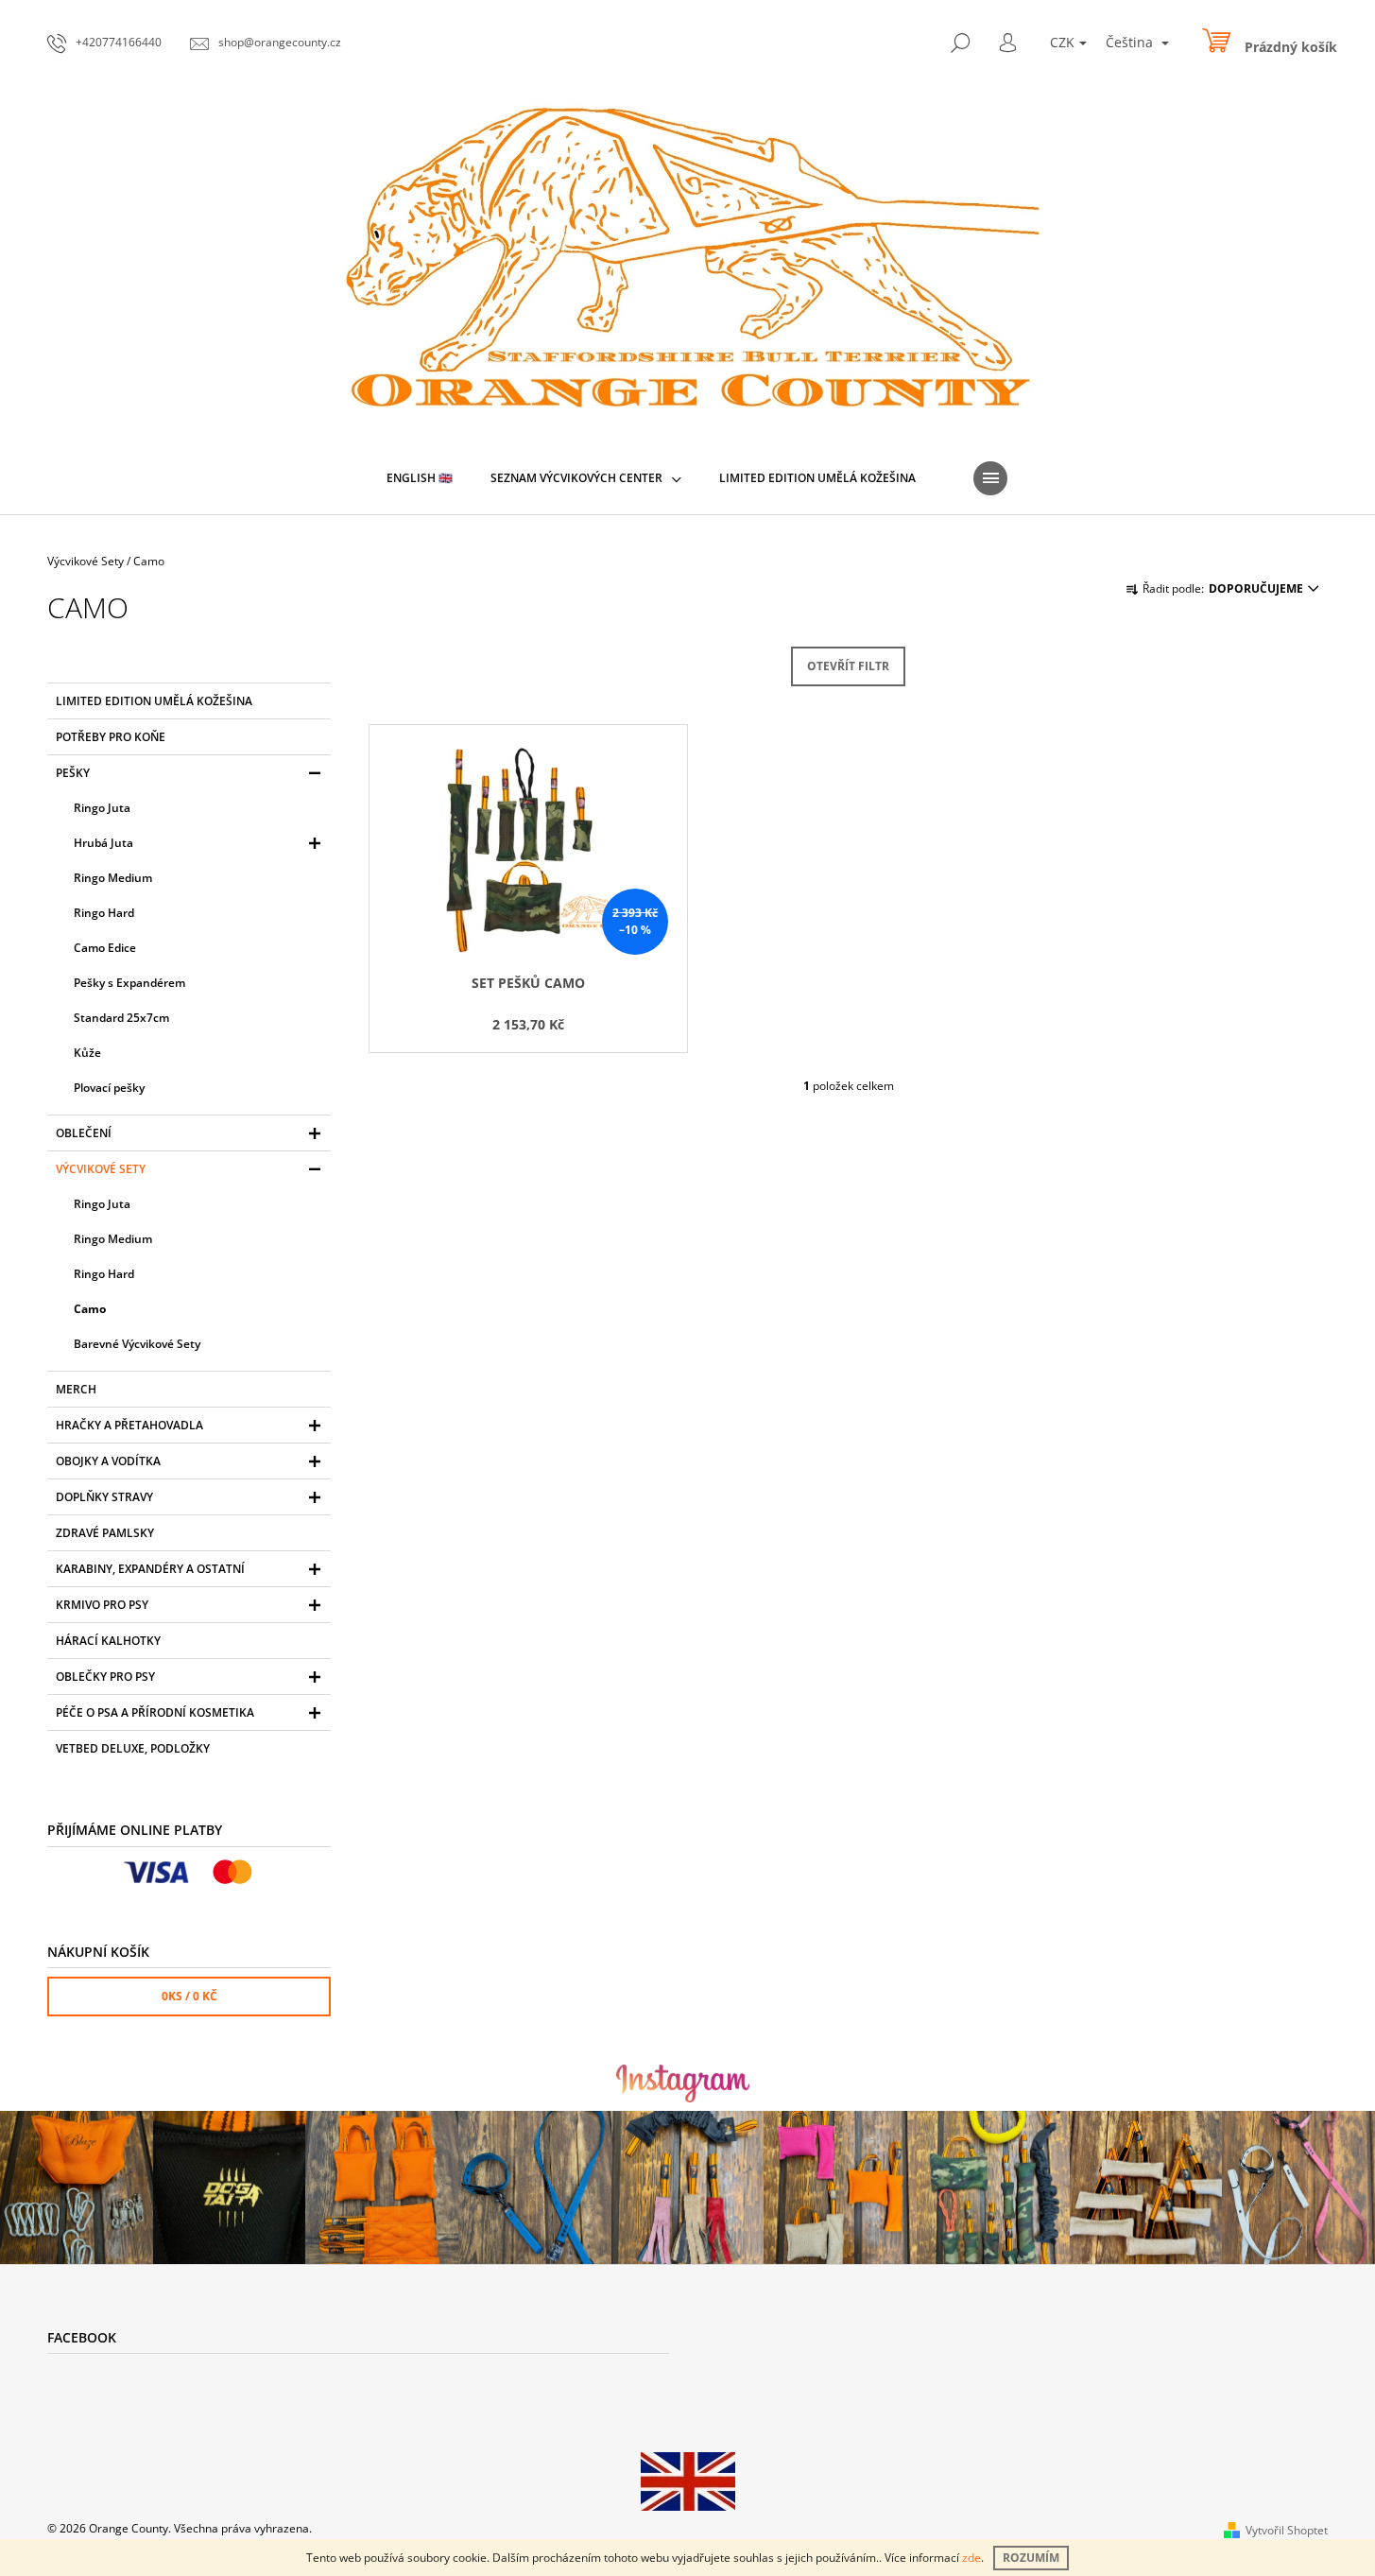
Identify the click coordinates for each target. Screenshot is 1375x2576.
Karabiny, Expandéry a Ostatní (150, 1569)
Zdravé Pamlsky (105, 1533)
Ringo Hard (104, 913)
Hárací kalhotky (108, 1641)
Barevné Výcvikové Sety (137, 1344)
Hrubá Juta (103, 843)
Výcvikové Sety (101, 1169)
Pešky (73, 773)
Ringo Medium (113, 878)
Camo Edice (105, 948)
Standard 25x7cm (121, 1018)
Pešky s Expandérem (129, 983)
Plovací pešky (109, 1088)
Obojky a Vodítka (108, 1461)
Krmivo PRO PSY (102, 1605)
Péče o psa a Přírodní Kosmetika (155, 1712)
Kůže (87, 1053)
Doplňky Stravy (104, 1497)
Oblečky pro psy (105, 1677)
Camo (90, 1309)
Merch (76, 1389)
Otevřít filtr (848, 666)
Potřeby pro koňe (111, 737)
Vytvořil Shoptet (1287, 2530)
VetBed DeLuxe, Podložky (133, 1748)
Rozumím (1031, 2558)
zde (971, 2558)
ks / (189, 1996)
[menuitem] (420, 478)
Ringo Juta (102, 808)
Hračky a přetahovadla (129, 1425)
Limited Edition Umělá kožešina (154, 701)
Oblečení (84, 1133)
